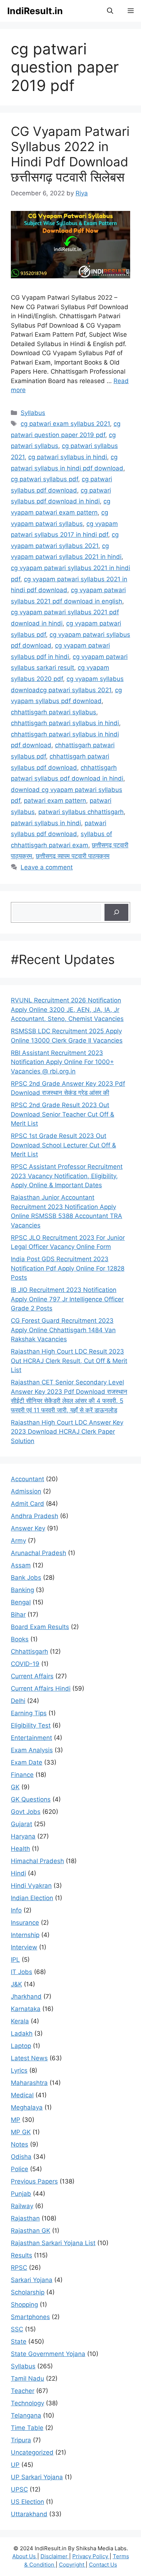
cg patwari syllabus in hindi (68, 457)
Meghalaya (27, 2107)
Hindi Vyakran (31, 1886)
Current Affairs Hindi (41, 1688)
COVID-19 (25, 1664)
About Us (25, 2556)
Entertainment (31, 1738)
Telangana (26, 2415)
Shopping (24, 2305)
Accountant (27, 1479)
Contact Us (103, 2565)
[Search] (116, 913)
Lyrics (19, 2070)
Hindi (18, 1873)
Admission (26, 1491)
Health (20, 1849)
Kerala (20, 2021)
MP (16, 2120)
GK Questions (31, 1799)
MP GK (21, 2132)
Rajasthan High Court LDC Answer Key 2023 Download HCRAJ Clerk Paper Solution (67, 1432)
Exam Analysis (32, 1750)
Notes (20, 2144)
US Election (27, 2502)
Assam (21, 1565)
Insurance (25, 1923)
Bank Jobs (26, 1578)
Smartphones (30, 2317)
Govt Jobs (26, 1812)
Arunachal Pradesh (39, 1553)
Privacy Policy (91, 2556)
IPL (15, 1960)
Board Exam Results (40, 1627)
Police (20, 2169)
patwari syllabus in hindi (46, 823)
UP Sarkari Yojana (37, 2477)
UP (15, 2465)
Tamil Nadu (27, 2378)
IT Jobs (22, 1972)
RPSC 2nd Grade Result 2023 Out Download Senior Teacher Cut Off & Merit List (63, 1114)
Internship (25, 1935)
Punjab (21, 2194)
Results (22, 2255)
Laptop (21, 2046)
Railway (22, 2206)
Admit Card (27, 1504)
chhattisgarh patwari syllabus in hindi (65, 723)
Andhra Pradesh (35, 1516)
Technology (27, 2403)
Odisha (21, 2157)
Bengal (21, 1602)
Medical (22, 2095)
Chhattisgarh (29, 1651)
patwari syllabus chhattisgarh (81, 812)
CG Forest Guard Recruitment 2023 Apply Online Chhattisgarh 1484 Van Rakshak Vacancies (63, 1330)
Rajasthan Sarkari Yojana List (53, 2243)
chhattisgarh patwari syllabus (54, 712)
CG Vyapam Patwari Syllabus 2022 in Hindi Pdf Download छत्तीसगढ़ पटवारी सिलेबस (70, 154)
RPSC (19, 2268)
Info (16, 1910)
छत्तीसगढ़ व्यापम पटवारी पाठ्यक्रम (73, 856)
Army (18, 1541)
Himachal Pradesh (37, 1861)
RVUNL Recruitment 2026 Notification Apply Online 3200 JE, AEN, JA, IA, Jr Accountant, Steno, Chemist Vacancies (67, 1009)
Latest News (29, 2058)
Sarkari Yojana (32, 2280)
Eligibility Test (31, 1725)
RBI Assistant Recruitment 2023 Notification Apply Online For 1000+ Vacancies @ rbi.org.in (62, 1062)
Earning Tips (29, 1713)
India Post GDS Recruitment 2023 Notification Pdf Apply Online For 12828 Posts (68, 1268)
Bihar (18, 1615)
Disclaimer (55, 2556)
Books (20, 1639)
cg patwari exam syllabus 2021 (65, 424)
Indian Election (32, 1898)
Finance (22, 1775)
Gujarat (22, 1824)
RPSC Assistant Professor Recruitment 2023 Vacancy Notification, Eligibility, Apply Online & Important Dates (67, 1176)
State (19, 2342)
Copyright (72, 2565)
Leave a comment (47, 867)
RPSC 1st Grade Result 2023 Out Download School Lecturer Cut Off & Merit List (63, 1145)
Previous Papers (34, 2181)
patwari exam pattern (55, 801)
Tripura (21, 2440)
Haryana (23, 1836)
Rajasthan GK (31, 2231)
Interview (24, 1947)
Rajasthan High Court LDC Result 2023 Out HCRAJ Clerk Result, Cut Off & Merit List (69, 1361)
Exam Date (27, 1762)
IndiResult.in (35, 11)
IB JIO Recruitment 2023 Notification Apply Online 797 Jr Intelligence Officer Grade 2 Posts (67, 1299)
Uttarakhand (29, 2514)
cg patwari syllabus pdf (44, 479)
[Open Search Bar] (110, 11)
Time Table (27, 2428)
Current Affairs (32, 1676)
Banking (22, 1590)
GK (15, 1787)
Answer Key (28, 1528)
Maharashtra (29, 2083)
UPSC (19, 2489)
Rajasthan (25, 2218)
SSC (17, 2329)
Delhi (18, 1701)
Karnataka (26, 2009)
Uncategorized (32, 2452)
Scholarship (28, 2292)
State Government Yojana (48, 2354)
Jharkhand (26, 1997)
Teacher (23, 2391)
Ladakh (22, 2033)
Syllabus (33, 413)
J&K (16, 1984)
